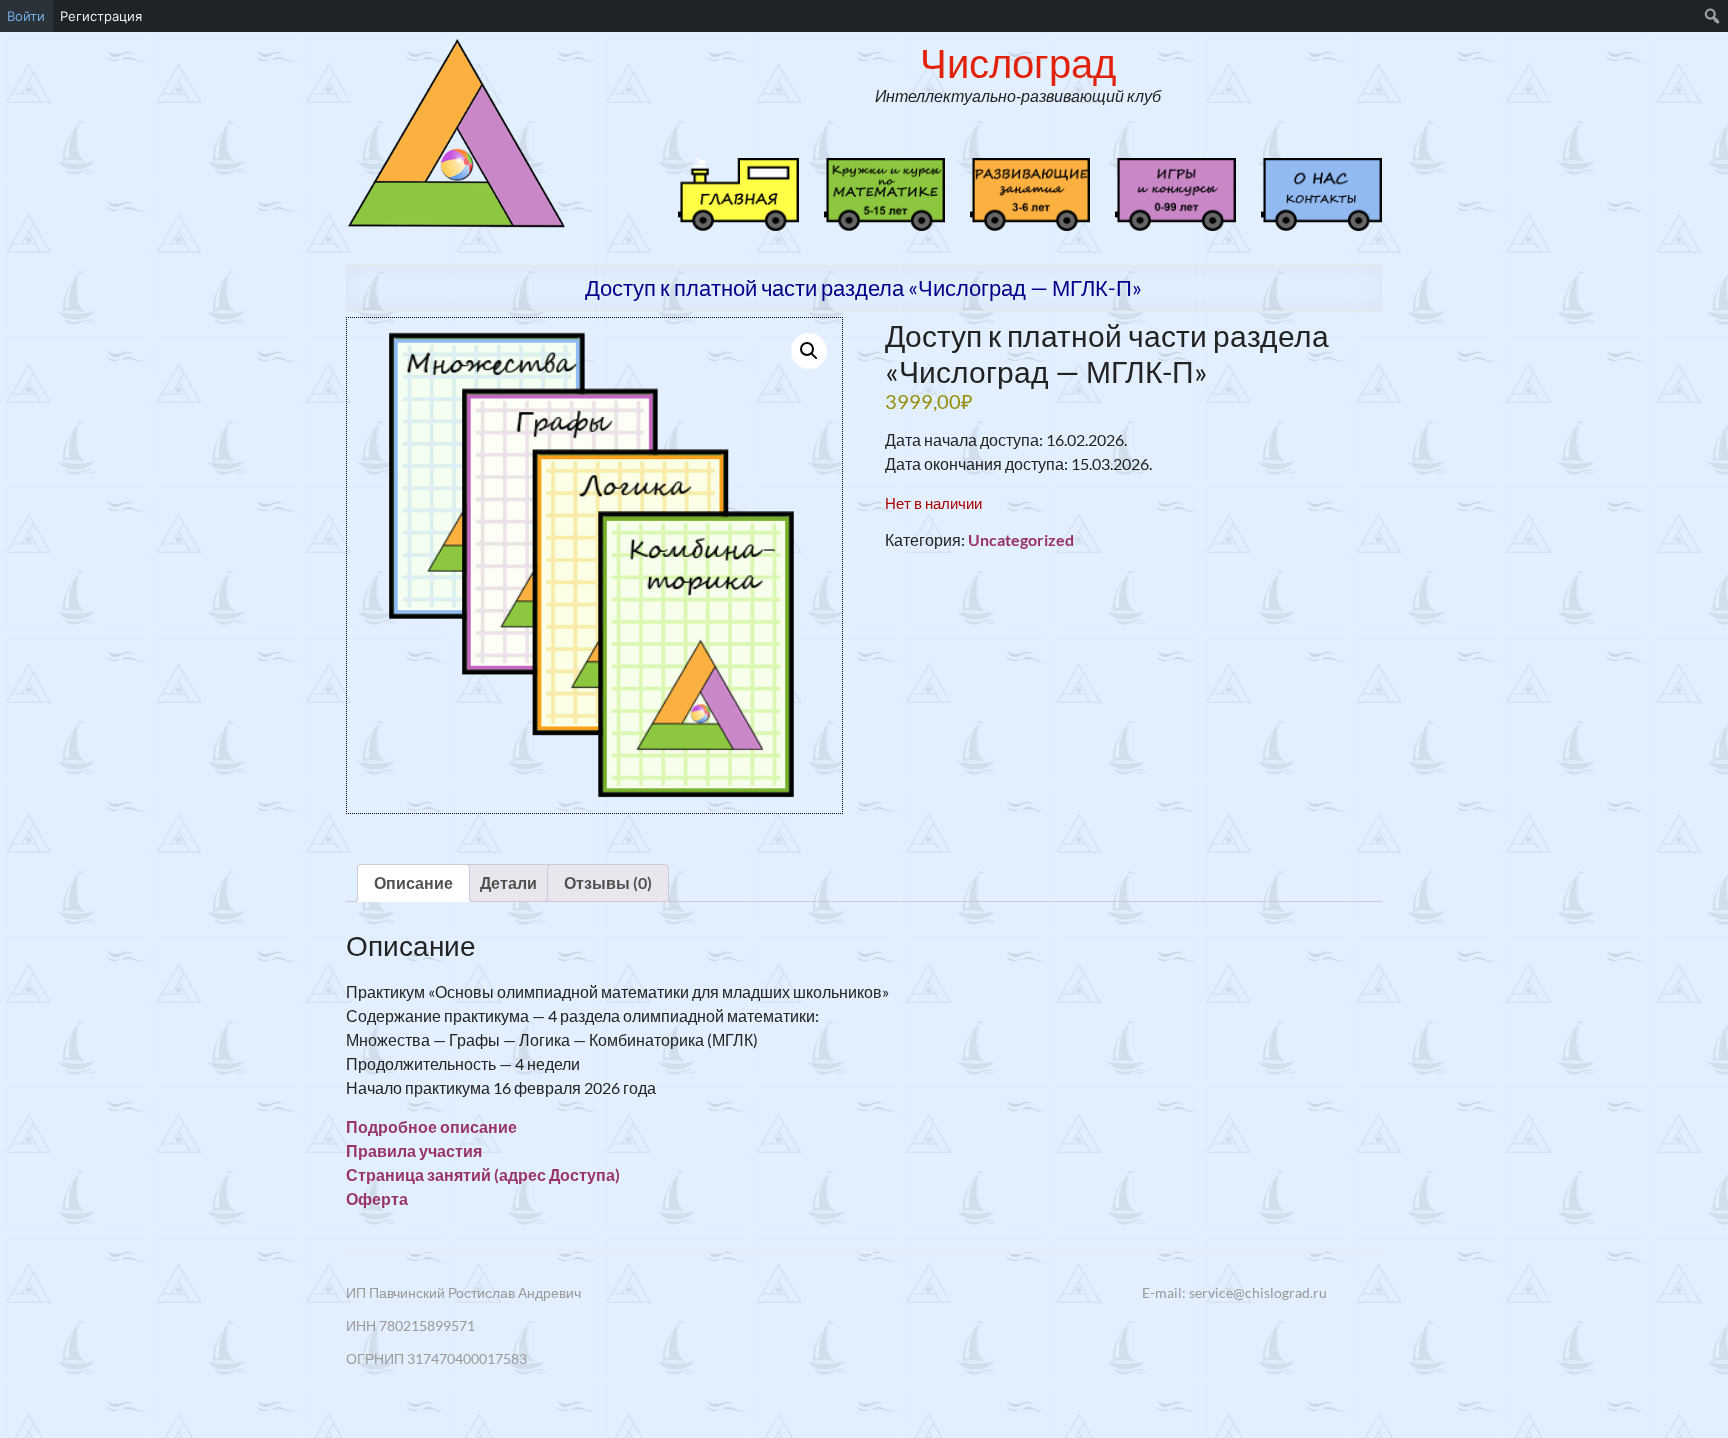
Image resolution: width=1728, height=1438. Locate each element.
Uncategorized (1021, 539)
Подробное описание (431, 1126)
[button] (809, 351)
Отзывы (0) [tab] (608, 882)
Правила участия (414, 1150)
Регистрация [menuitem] (101, 16)
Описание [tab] (413, 882)
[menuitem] (1712, 16)
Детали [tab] (508, 882)
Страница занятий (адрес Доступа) (483, 1174)
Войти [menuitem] (26, 16)
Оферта (377, 1198)
